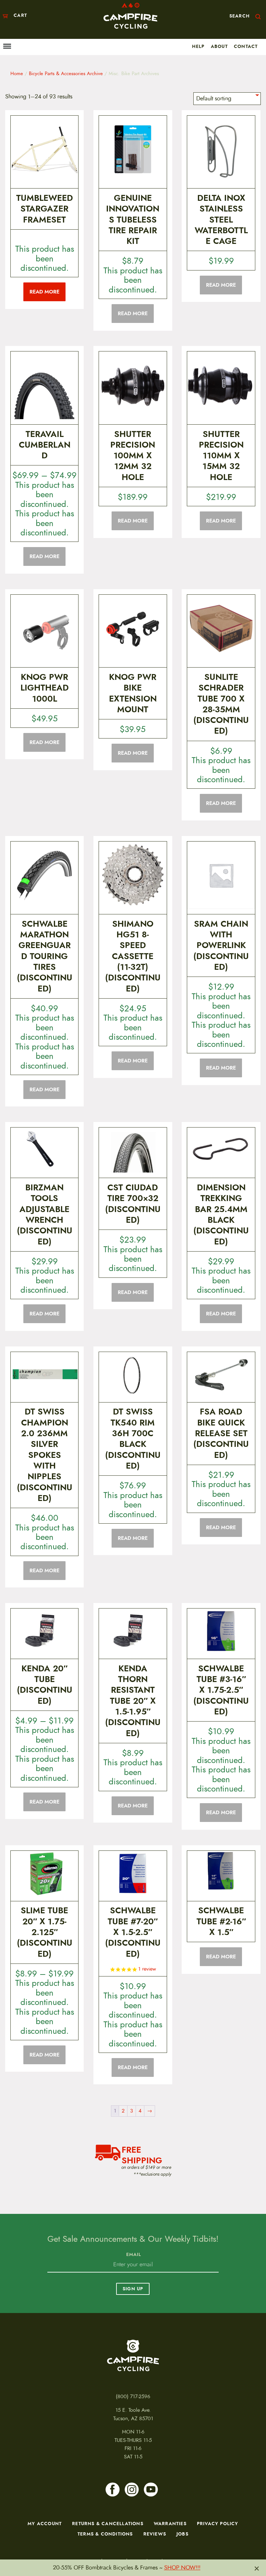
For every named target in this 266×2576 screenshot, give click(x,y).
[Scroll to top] (11, 2531)
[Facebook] (113, 2490)
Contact (246, 46)
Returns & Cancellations (108, 2524)
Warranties (170, 2524)
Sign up (133, 2289)
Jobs (182, 2534)
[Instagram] (132, 2490)
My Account (45, 2524)
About (219, 46)
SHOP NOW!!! (182, 2568)
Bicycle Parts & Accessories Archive (66, 74)
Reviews (155, 2534)
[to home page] (130, 16)
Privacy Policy (218, 2524)
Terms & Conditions (105, 2534)
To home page (133, 2355)
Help (198, 46)
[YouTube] (151, 2490)
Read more (44, 292)
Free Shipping (142, 2154)
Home (17, 74)
